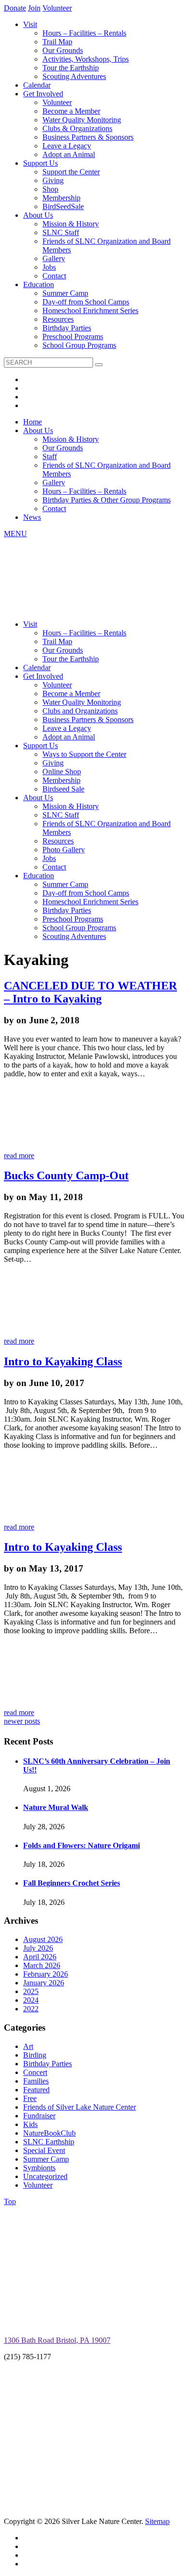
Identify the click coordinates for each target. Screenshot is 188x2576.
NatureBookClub (49, 2133)
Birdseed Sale (63, 789)
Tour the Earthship (71, 68)
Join (34, 8)
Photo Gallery (64, 850)
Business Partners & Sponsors (88, 137)
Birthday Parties (67, 328)
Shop (50, 189)
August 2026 (43, 1939)
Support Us (40, 163)
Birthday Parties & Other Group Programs (107, 500)
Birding (35, 2055)
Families (36, 2081)
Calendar (37, 85)
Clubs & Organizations (77, 128)
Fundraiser (39, 2116)
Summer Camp (65, 293)
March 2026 (42, 1965)
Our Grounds (63, 50)
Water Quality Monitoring (82, 120)
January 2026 (44, 1983)
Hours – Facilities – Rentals (84, 33)
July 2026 (38, 1948)
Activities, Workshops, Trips (86, 59)
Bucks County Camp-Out (66, 1176)
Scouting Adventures (74, 76)
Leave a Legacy (67, 146)
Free (30, 2098)
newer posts (22, 1721)
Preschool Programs (73, 337)
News (32, 517)
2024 (31, 2000)
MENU (15, 534)
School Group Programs (79, 345)
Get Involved (43, 94)
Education (39, 284)
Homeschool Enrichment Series (90, 310)
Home (33, 422)
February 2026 (46, 1974)
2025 (31, 1991)
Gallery (54, 258)
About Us (38, 215)
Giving (53, 180)
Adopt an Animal (69, 154)
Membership (61, 198)
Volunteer (57, 8)
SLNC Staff (61, 232)
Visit (30, 24)
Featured (36, 2090)
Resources (58, 319)
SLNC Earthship (49, 2142)
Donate (15, 8)
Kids (30, 2124)
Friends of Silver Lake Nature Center (80, 2107)
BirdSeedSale (63, 206)
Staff (50, 456)
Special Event (44, 2150)
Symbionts (39, 2168)
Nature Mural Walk (56, 1807)
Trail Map (57, 42)
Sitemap (157, 2521)
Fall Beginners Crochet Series (72, 1883)
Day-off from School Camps (86, 302)
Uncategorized (45, 2176)
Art (28, 2046)
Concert (35, 2072)
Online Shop (62, 772)
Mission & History (71, 224)
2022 (31, 2009)
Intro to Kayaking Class (63, 1361)
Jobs (49, 267)
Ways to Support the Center (84, 754)
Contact (54, 276)
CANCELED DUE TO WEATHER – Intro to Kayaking (90, 992)
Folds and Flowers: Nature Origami (81, 1845)
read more (19, 1156)
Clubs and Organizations (80, 711)
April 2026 (40, 1957)
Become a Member (71, 111)
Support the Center (71, 172)
